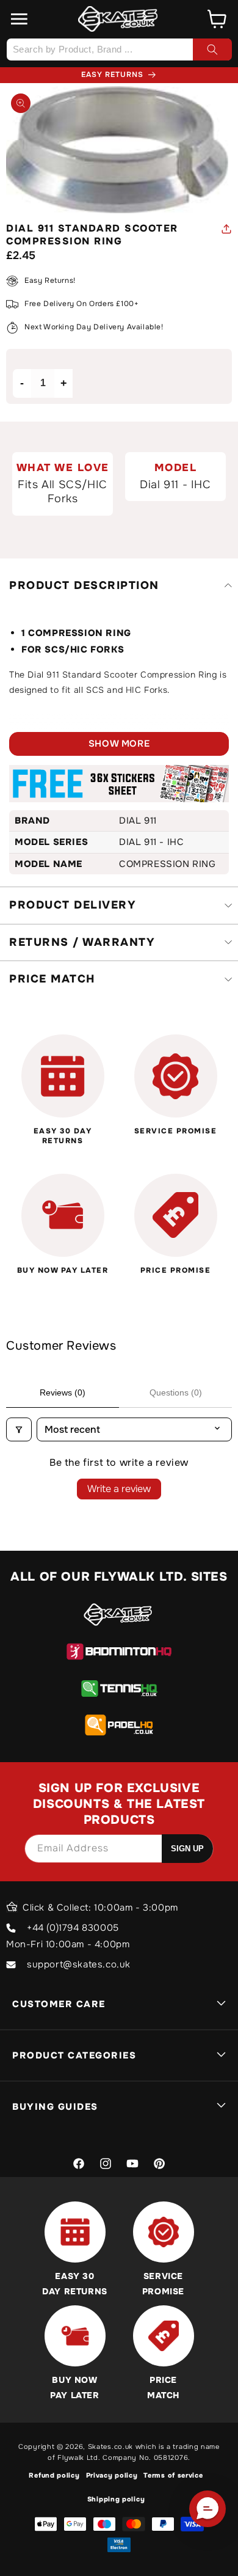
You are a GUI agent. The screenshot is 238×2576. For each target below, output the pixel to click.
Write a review (119, 1489)
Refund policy (54, 2475)
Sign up (187, 1849)
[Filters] (19, 1429)
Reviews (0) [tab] (63, 1392)
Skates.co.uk (110, 2446)
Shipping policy (116, 2499)
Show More (119, 744)
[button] (20, 19)
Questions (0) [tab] (176, 1392)
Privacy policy (112, 2475)
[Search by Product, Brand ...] (212, 49)
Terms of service (173, 2475)
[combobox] (119, 49)
